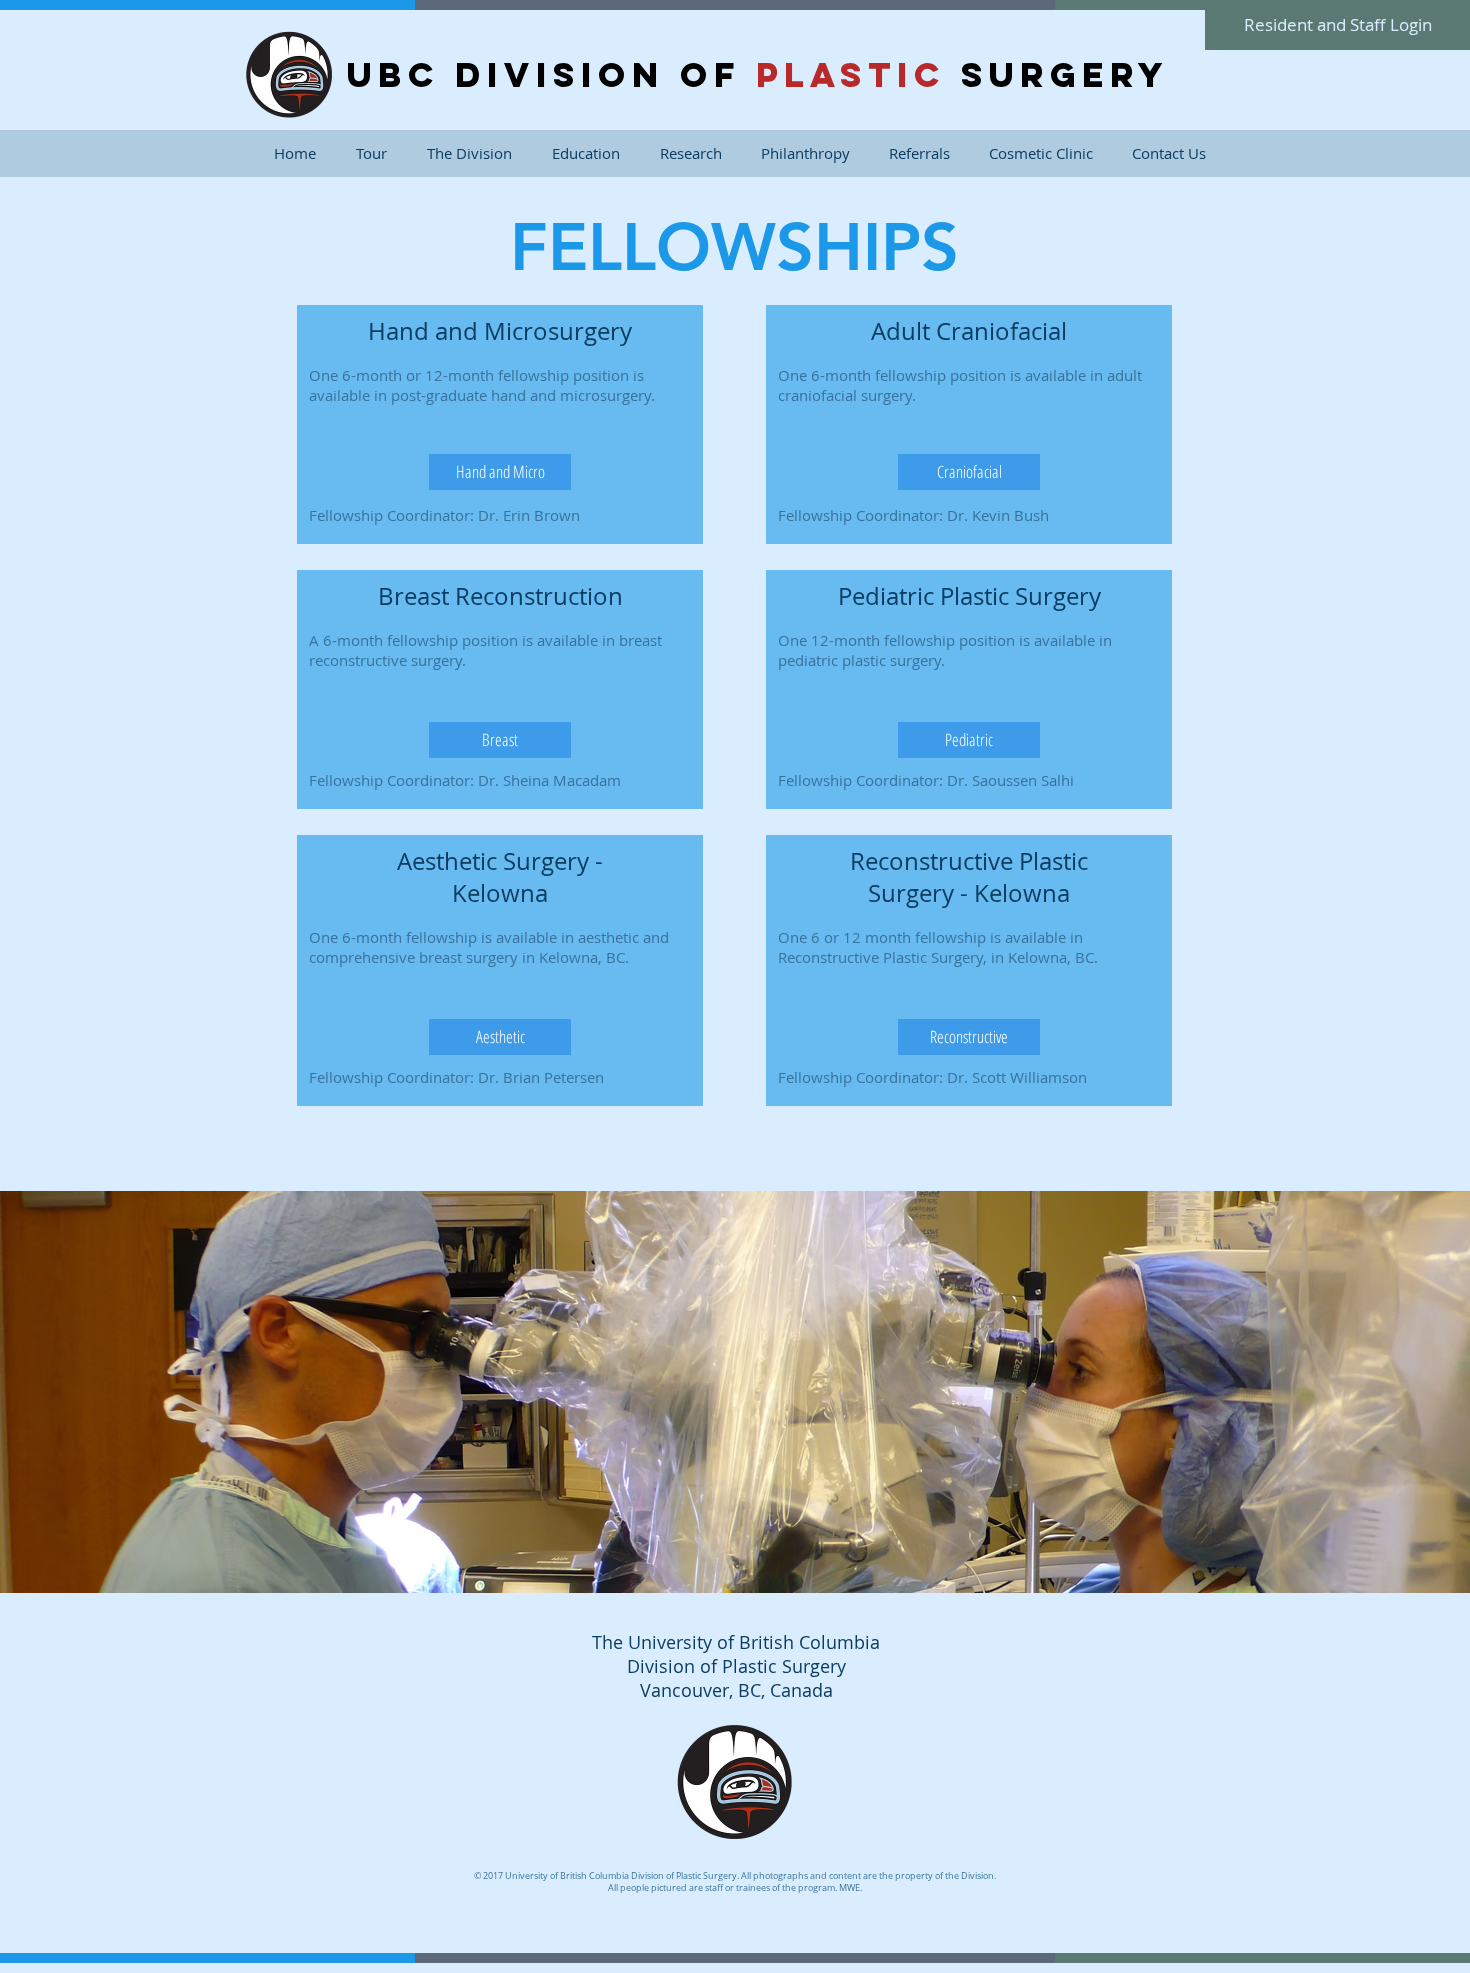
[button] (469, 153)
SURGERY (1057, 74)
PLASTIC (851, 74)
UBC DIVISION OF (551, 74)
